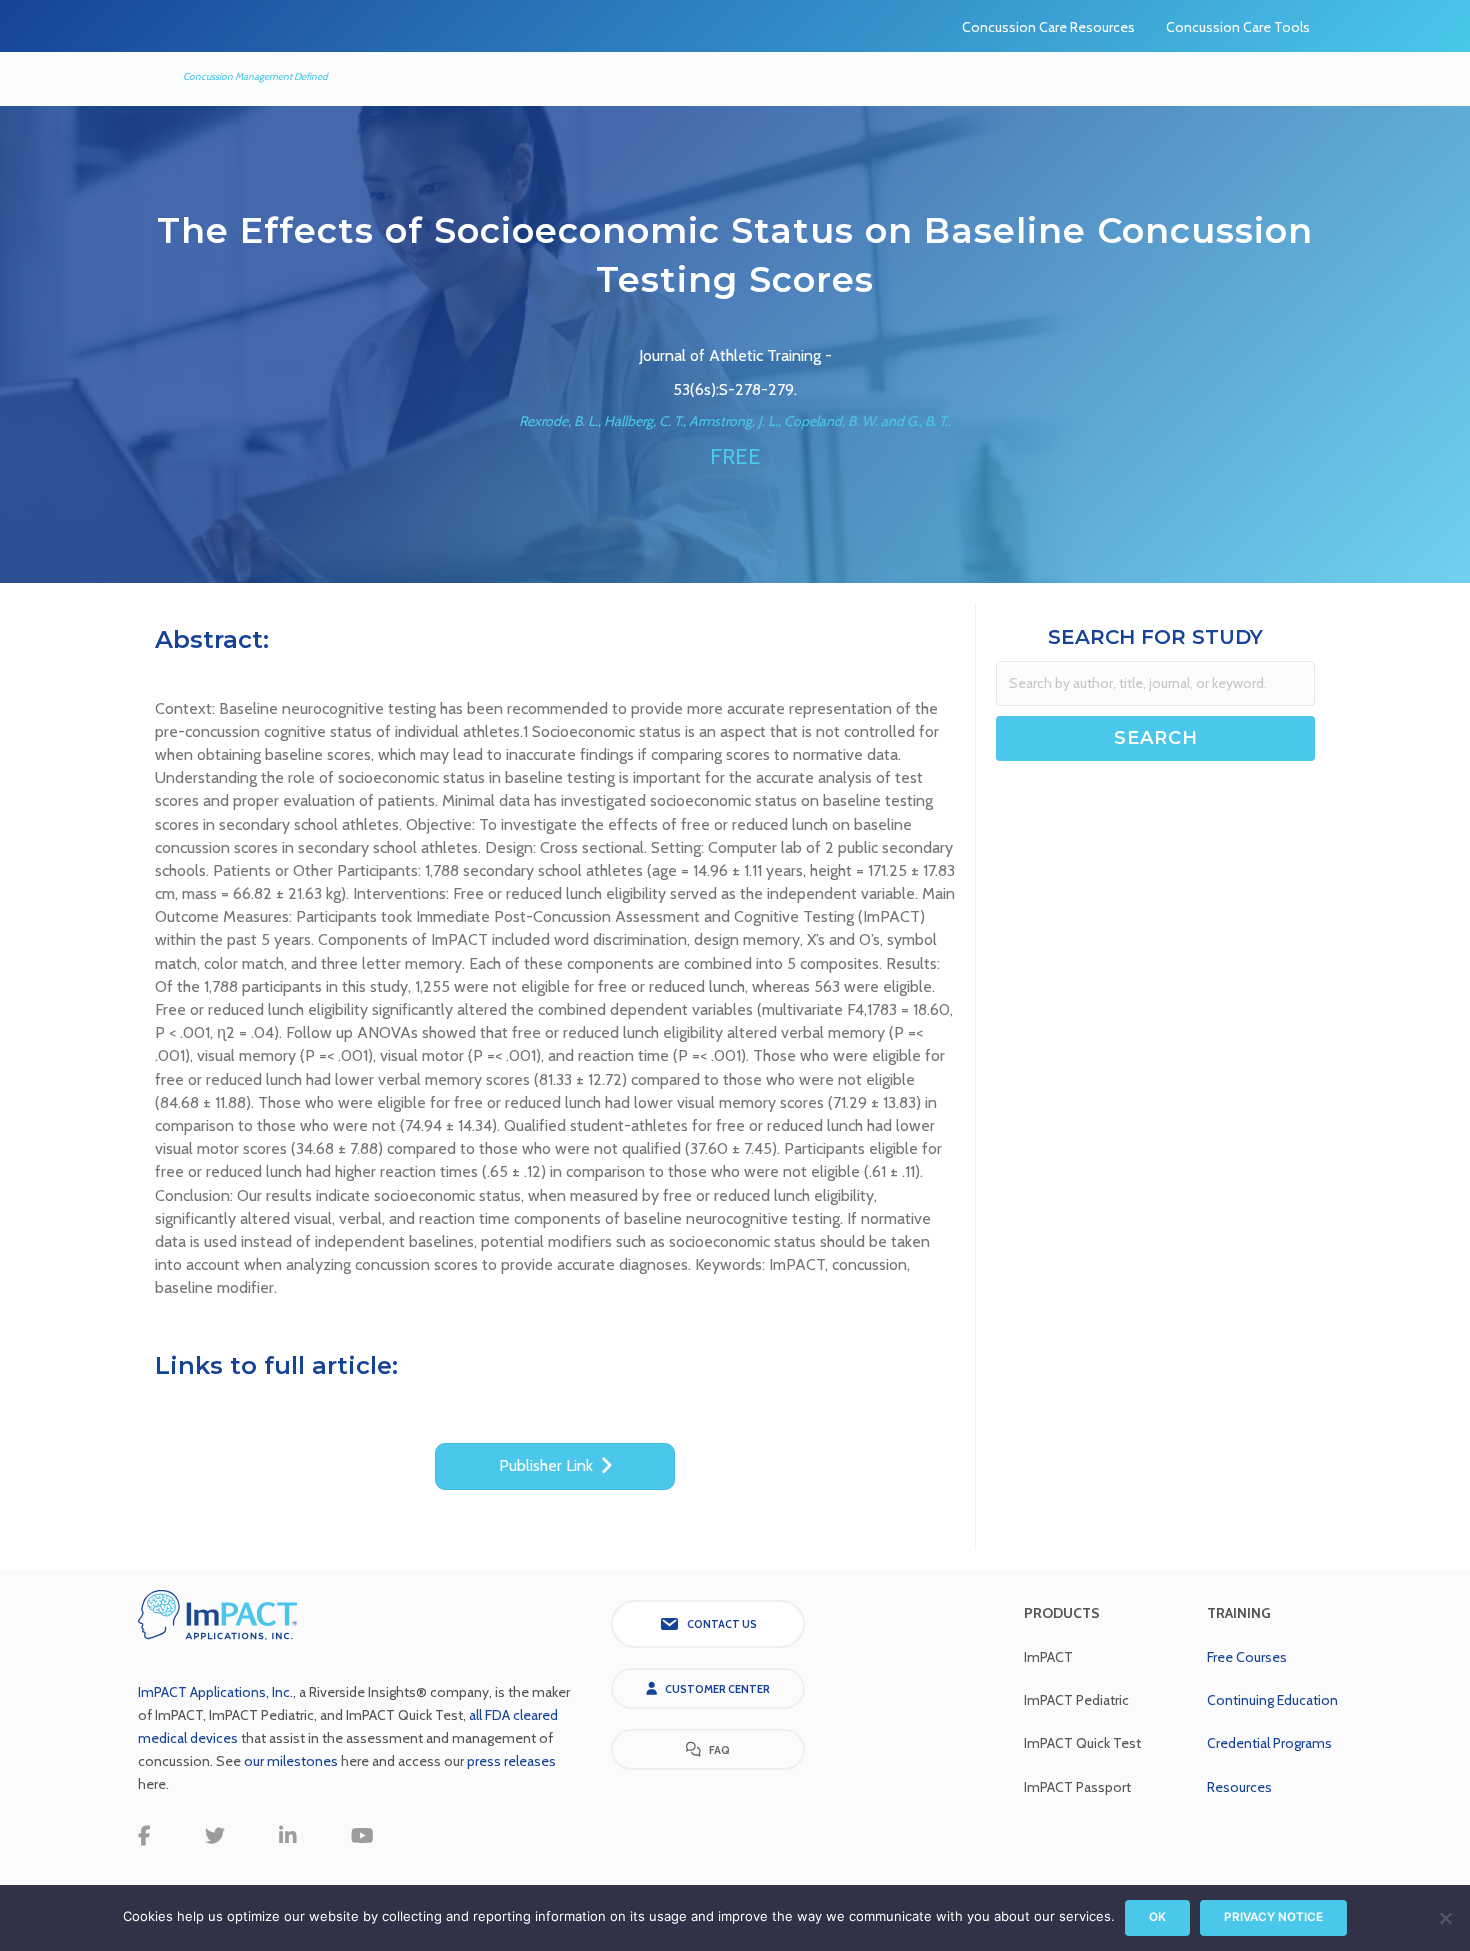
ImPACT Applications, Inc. (215, 1692)
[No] (1445, 1918)
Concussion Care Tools (1238, 27)
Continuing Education (1272, 1700)
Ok (1157, 1917)
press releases (511, 1761)
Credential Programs (1269, 1743)
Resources (1239, 1787)
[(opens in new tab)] (218, 1613)
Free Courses (1247, 1657)
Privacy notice (1273, 1917)
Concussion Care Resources (1048, 27)
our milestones (292, 1761)
